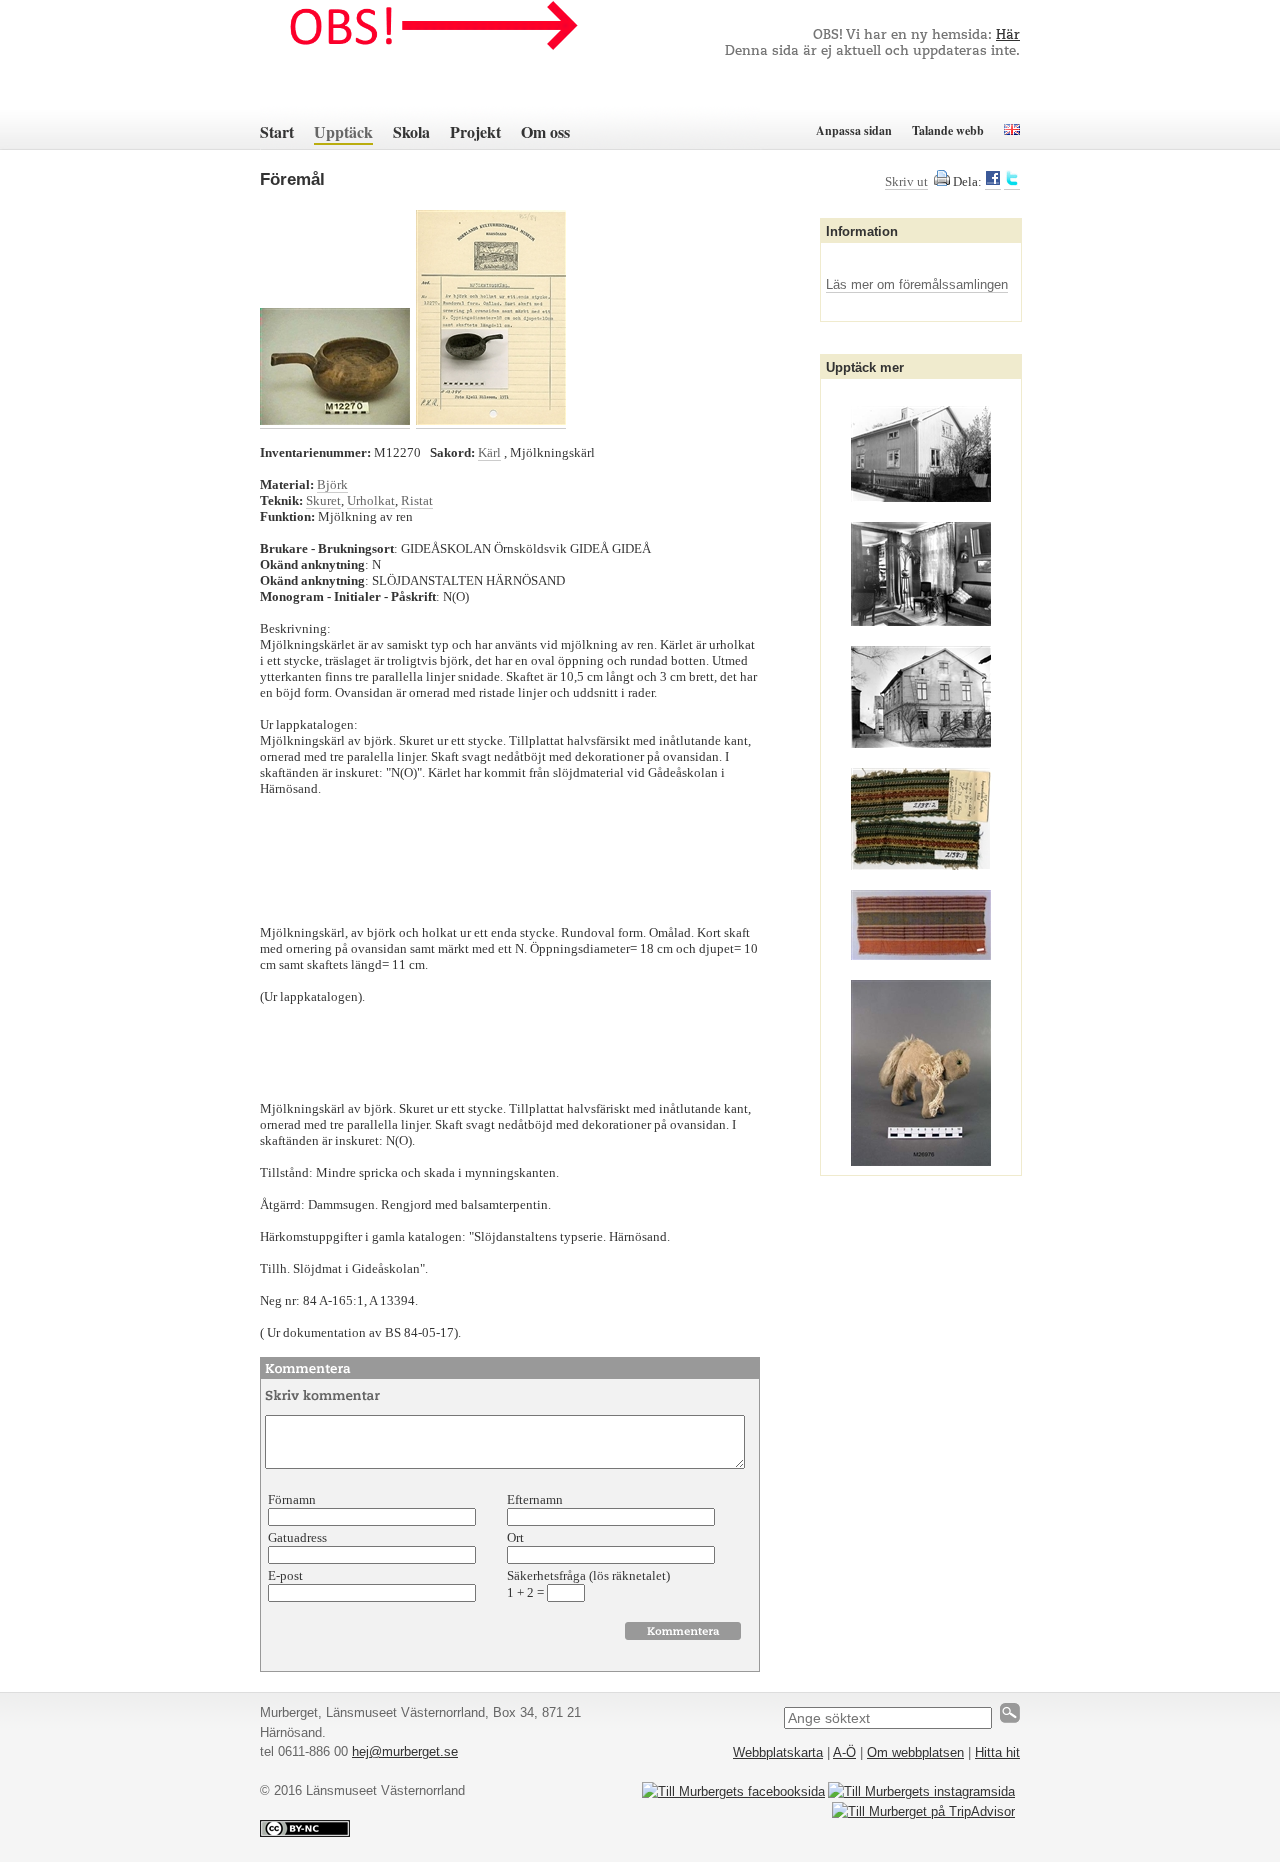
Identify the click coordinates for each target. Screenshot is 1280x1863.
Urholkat (371, 500)
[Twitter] (1012, 182)
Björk (332, 484)
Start (277, 131)
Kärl (489, 452)
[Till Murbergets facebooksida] (733, 1791)
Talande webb (948, 130)
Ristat (417, 500)
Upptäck (343, 131)
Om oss (545, 131)
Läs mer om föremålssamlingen (917, 284)
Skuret (323, 500)
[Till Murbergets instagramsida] (921, 1791)
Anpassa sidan (854, 130)
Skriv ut (906, 181)
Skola (411, 131)
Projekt (475, 131)
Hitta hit (997, 1752)
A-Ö (844, 1752)
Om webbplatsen (915, 1752)
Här (1008, 35)
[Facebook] (993, 182)
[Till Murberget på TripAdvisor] (923, 1811)
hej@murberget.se (405, 1751)
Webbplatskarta (778, 1752)
